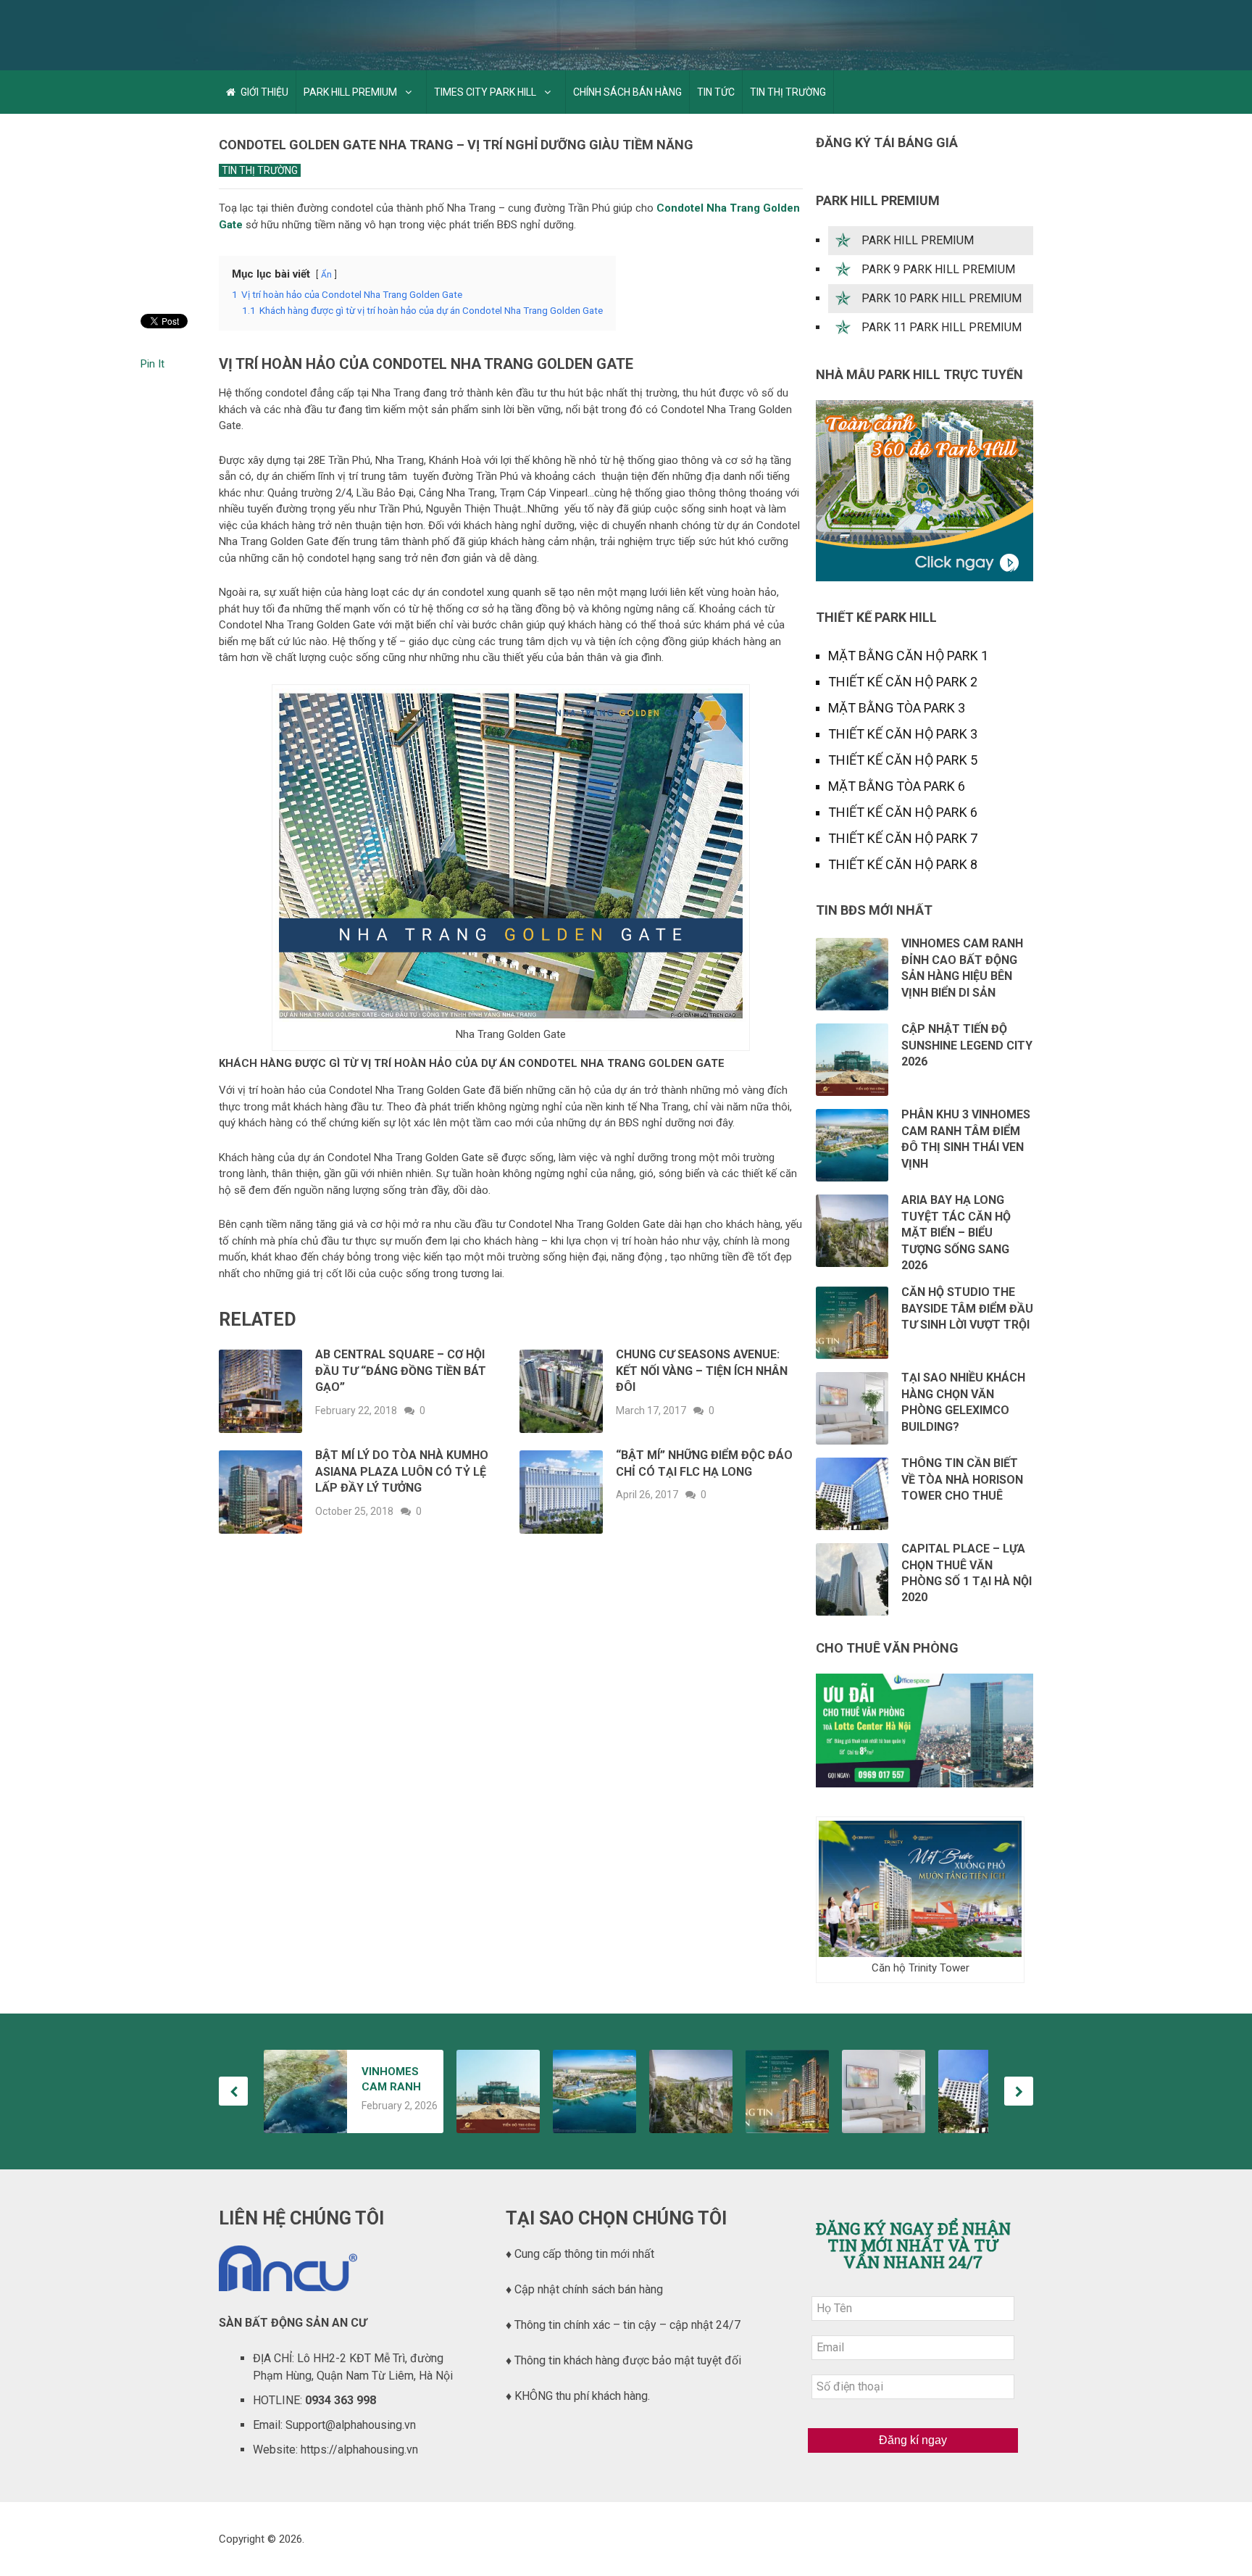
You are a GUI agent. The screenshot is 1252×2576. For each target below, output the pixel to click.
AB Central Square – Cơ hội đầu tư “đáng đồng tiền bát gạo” (401, 1371)
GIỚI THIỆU (263, 92)
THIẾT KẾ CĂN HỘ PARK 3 (903, 734)
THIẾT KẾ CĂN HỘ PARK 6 (903, 812)
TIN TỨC (716, 92)
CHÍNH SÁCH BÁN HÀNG (627, 92)
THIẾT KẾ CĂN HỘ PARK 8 (903, 864)
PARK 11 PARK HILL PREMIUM (942, 327)
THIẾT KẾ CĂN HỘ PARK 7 (903, 838)
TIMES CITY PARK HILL (485, 92)
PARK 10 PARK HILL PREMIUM (942, 298)
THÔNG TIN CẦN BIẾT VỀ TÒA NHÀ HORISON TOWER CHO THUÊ (962, 1479)
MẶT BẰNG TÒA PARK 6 (897, 786)
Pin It (153, 364)
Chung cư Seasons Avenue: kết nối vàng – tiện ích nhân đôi (702, 1371)
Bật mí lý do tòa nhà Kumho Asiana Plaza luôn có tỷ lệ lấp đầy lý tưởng (402, 1471)
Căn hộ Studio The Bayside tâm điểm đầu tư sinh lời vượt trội (967, 1308)
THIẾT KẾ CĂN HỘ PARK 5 (903, 760)
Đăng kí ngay (913, 2440)
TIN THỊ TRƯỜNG (788, 92)
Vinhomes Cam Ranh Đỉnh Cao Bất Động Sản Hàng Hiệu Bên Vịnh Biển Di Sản (395, 2080)
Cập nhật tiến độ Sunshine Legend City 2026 (967, 1045)
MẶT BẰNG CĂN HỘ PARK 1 (908, 656)
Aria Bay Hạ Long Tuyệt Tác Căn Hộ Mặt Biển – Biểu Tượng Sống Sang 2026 (956, 1233)
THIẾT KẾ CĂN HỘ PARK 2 (903, 682)
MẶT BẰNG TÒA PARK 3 (897, 708)
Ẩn (326, 275)
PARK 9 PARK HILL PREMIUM (938, 269)
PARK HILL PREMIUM (350, 92)
